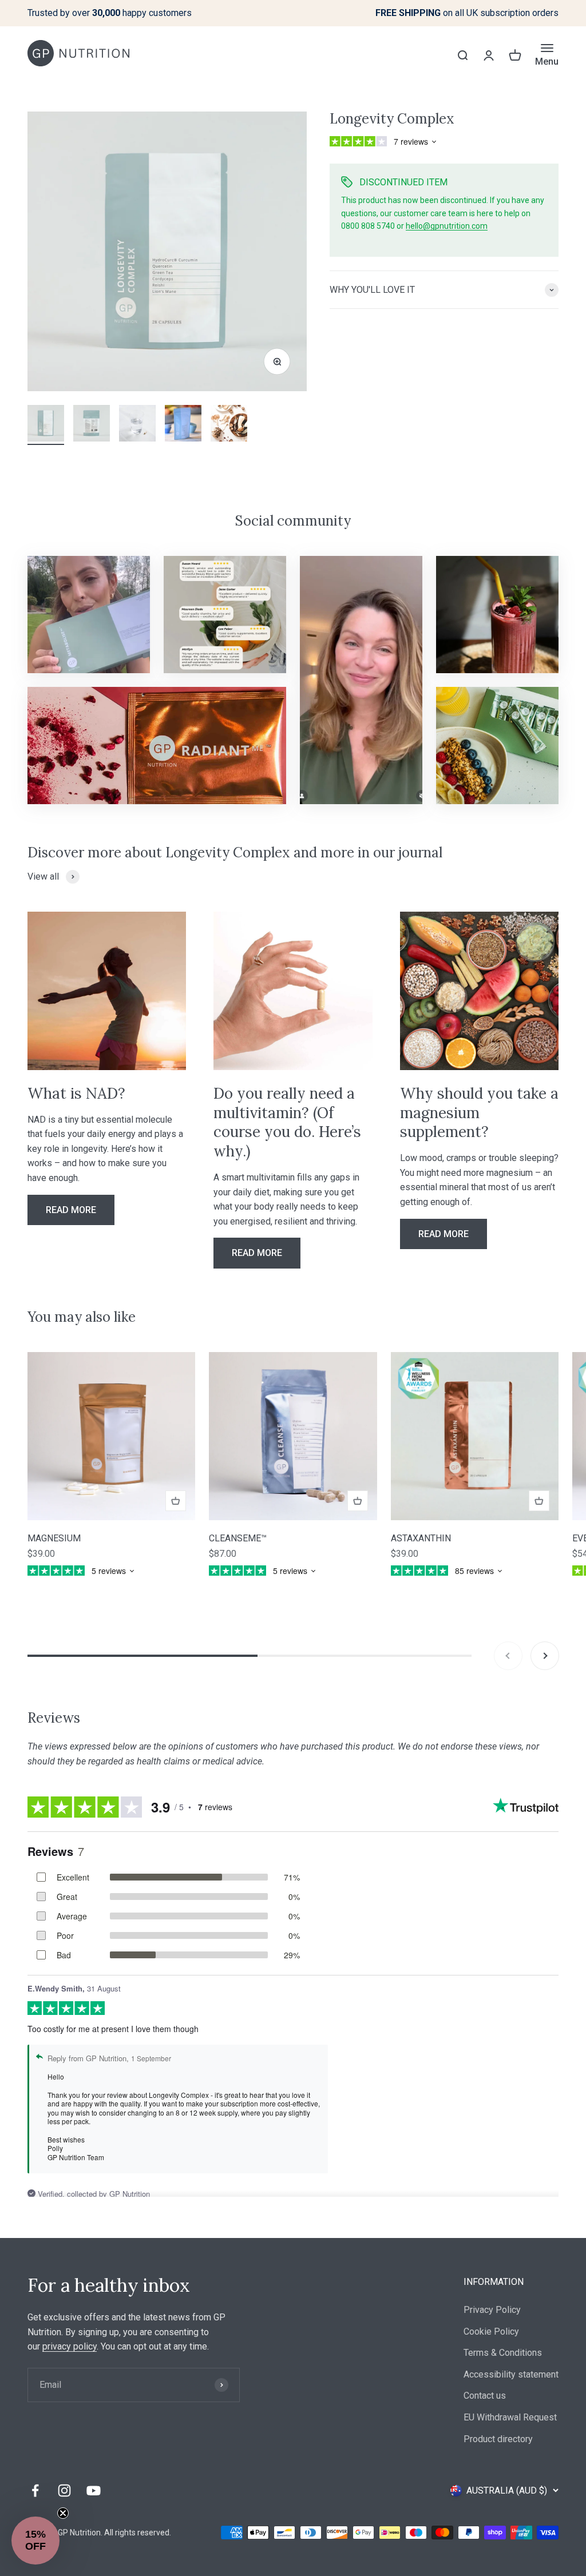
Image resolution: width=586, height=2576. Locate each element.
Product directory (498, 2439)
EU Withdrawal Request (510, 2417)
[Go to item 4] (183, 425)
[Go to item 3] (137, 425)
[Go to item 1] (46, 425)
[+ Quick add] (176, 1501)
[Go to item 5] (229, 425)
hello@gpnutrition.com (447, 226)
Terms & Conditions (503, 2353)
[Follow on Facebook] (35, 2490)
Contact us (485, 2396)
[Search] (462, 55)
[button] (35, 2541)
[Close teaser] (63, 2513)
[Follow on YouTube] (94, 2490)
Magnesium (54, 1538)
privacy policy (70, 2346)
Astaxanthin (421, 1538)
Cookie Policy (491, 2331)
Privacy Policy (492, 2310)
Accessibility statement (511, 2374)
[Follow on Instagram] (64, 2490)
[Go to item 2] (92, 425)
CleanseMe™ (238, 1538)
